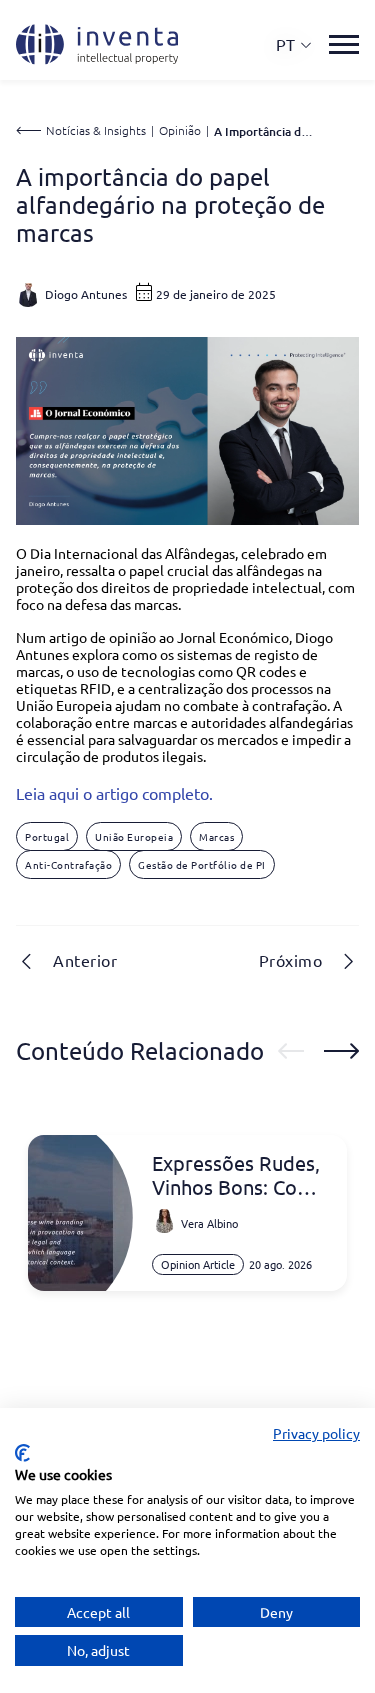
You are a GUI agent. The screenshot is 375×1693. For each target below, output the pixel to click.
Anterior (85, 960)
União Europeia (134, 836)
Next (341, 1051)
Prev (291, 1051)
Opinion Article (198, 1264)
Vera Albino (209, 1223)
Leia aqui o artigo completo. (114, 793)
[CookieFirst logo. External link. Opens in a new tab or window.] (22, 1453)
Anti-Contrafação (68, 864)
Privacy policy (316, 1433)
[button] (294, 44)
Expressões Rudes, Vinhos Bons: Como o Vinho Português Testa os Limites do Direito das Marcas (239, 1175)
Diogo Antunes (86, 294)
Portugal (47, 836)
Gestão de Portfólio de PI (202, 864)
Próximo (291, 960)
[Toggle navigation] (344, 44)
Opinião (180, 130)
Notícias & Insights (96, 130)
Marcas (216, 836)
